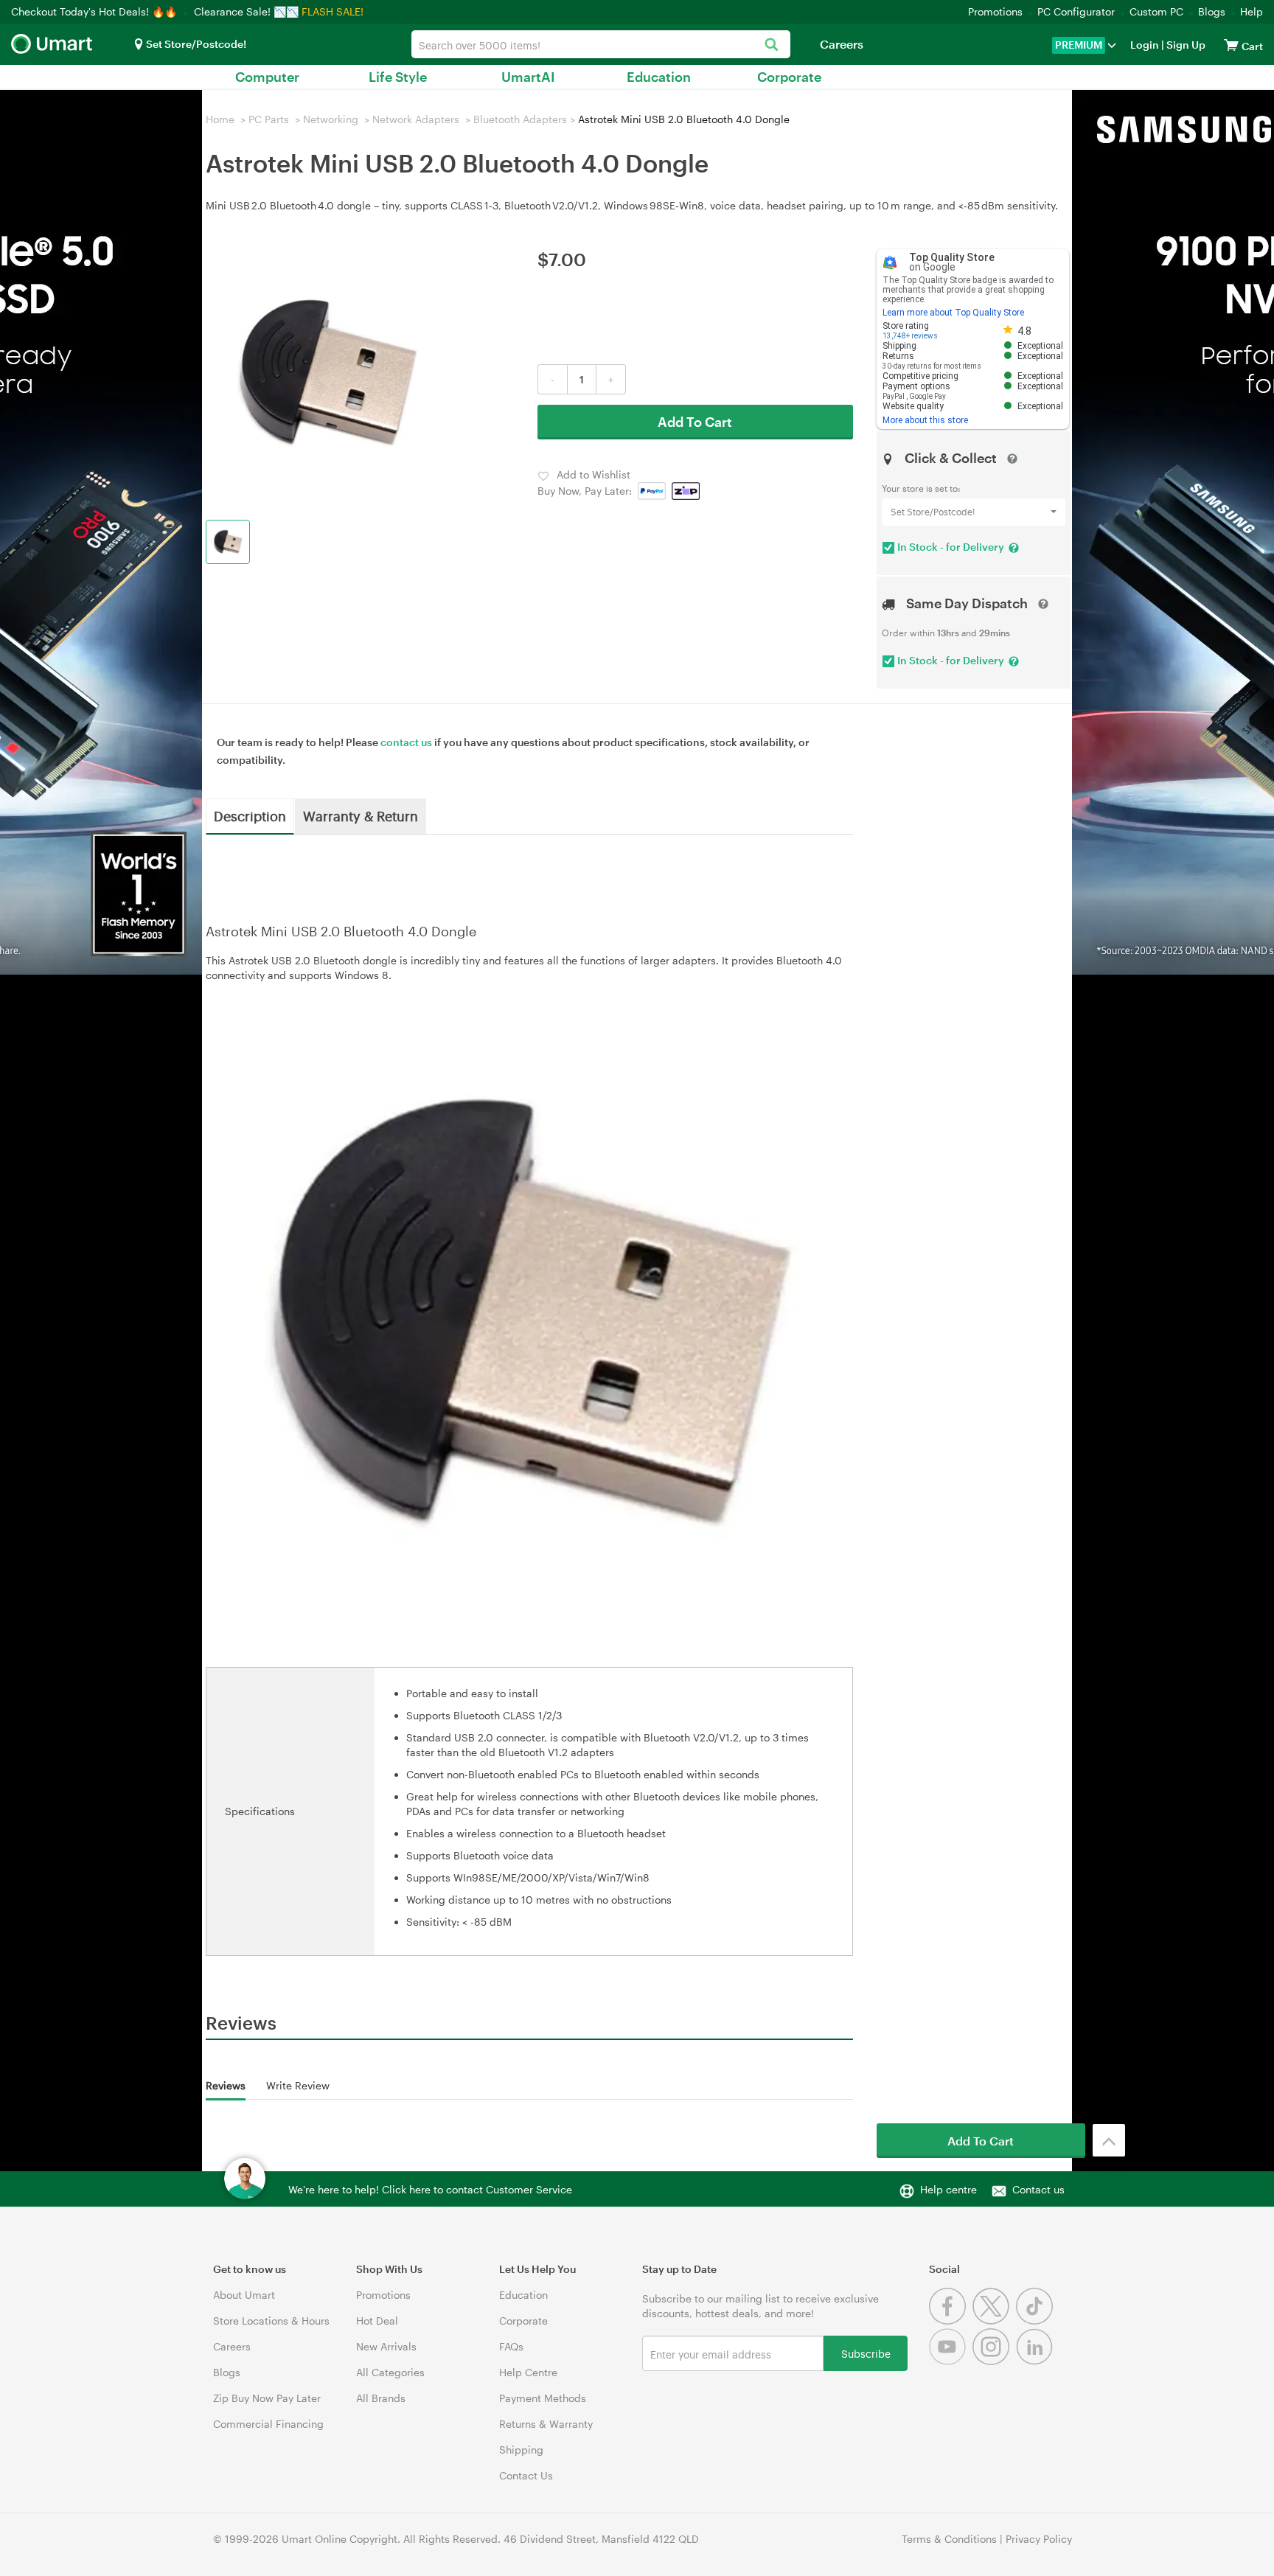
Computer (267, 77)
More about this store (925, 420)
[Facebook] (951, 2321)
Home (220, 119)
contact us (406, 742)
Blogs (1212, 11)
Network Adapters (416, 119)
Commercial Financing (268, 2424)
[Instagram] (994, 2361)
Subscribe (866, 2353)
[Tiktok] (1036, 2321)
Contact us (1038, 2189)
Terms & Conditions (949, 2539)
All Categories (390, 2372)
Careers (842, 44)
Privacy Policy (1039, 2539)
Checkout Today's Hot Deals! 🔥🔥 (95, 11)
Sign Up (1185, 45)
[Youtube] (951, 2361)
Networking (331, 119)
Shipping (521, 2450)
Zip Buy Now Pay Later (267, 2398)
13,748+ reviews (910, 336)
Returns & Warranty (546, 2424)
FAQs (511, 2346)
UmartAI (528, 77)
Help (1252, 11)
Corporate (789, 77)
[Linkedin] (1036, 2361)
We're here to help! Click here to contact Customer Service (430, 2189)
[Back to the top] (1109, 2140)
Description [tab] (250, 815)
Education (659, 77)
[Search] (772, 45)
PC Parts (269, 119)
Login (1145, 45)
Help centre (948, 2189)
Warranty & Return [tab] (361, 815)
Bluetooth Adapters (520, 119)
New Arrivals (386, 2346)
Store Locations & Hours (271, 2321)
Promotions (995, 11)
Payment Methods (543, 2398)
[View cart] (1231, 45)
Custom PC (1156, 11)
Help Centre (528, 2372)
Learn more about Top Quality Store (953, 313)
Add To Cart (695, 422)
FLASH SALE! (333, 11)
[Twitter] (994, 2321)
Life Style (398, 77)
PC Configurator (1076, 11)
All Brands (381, 2398)
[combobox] (601, 44)
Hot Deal (377, 2321)
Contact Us (526, 2475)
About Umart (244, 2295)
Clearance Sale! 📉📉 (246, 11)
